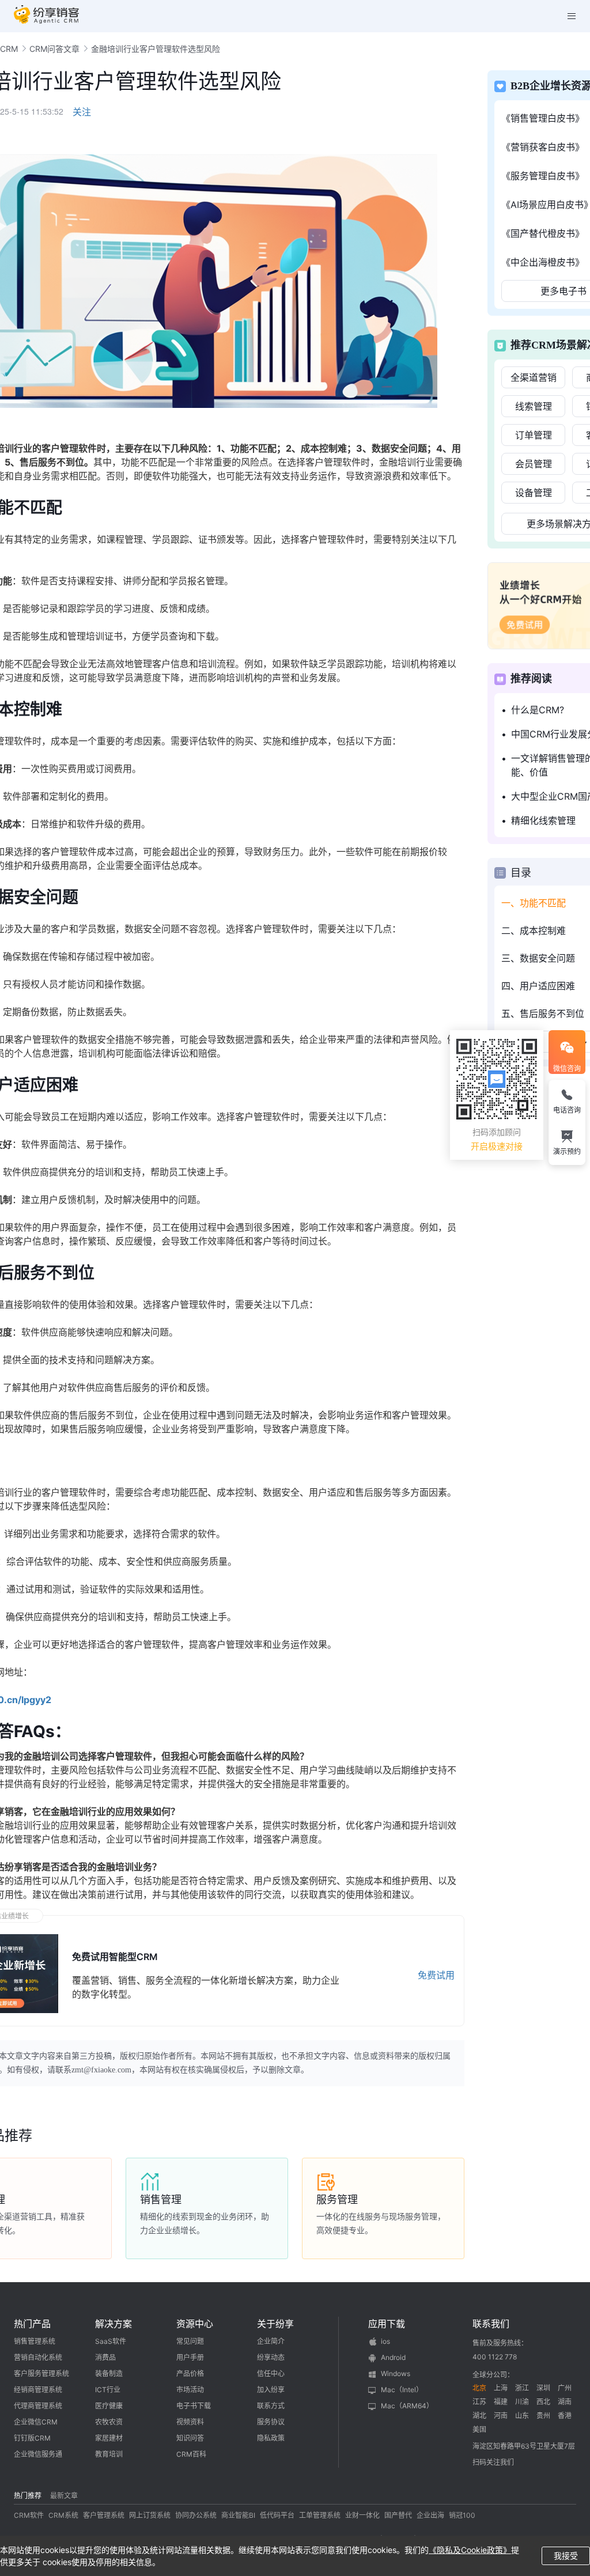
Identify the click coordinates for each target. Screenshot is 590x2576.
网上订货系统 (150, 2515)
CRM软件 (29, 2515)
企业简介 (271, 2341)
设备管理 (534, 493)
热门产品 (32, 2324)
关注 (82, 112)
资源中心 (195, 2324)
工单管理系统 (320, 2515)
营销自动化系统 (38, 2357)
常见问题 (190, 2341)
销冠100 (462, 2515)
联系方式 (271, 2406)
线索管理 (534, 406)
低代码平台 (277, 2515)
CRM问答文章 (54, 49)
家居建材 (109, 2438)
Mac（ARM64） (407, 2406)
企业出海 (430, 2515)
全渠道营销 (534, 377)
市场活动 (190, 2390)
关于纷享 (275, 2324)
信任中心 (271, 2373)
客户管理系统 (104, 2515)
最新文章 (64, 2496)
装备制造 (109, 2373)
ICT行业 (108, 2390)
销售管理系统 (35, 2341)
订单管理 (534, 435)
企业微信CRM (36, 2422)
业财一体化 (362, 2515)
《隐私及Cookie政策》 (470, 2550)
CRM (9, 49)
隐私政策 (271, 2438)
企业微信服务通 (38, 2454)
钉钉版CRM (32, 2438)
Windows (396, 2373)
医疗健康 (109, 2406)
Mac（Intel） (402, 2390)
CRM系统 (63, 2515)
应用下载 (387, 2324)
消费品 (105, 2357)
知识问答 (190, 2438)
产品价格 (190, 2373)
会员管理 (534, 464)
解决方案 (114, 2324)
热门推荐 (28, 2496)
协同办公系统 (196, 2515)
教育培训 (109, 2454)
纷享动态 (271, 2357)
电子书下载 (194, 2406)
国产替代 (398, 2515)
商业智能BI (238, 2515)
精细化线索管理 (543, 820)
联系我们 (491, 2324)
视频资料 (190, 2422)
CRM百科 (191, 2454)
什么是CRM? (538, 710)
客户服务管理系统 (41, 2373)
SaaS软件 (111, 2341)
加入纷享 (271, 2390)
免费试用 (436, 1975)
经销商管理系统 (38, 2390)
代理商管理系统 (38, 2406)
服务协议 (271, 2422)
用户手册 (190, 2357)
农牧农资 (109, 2422)
